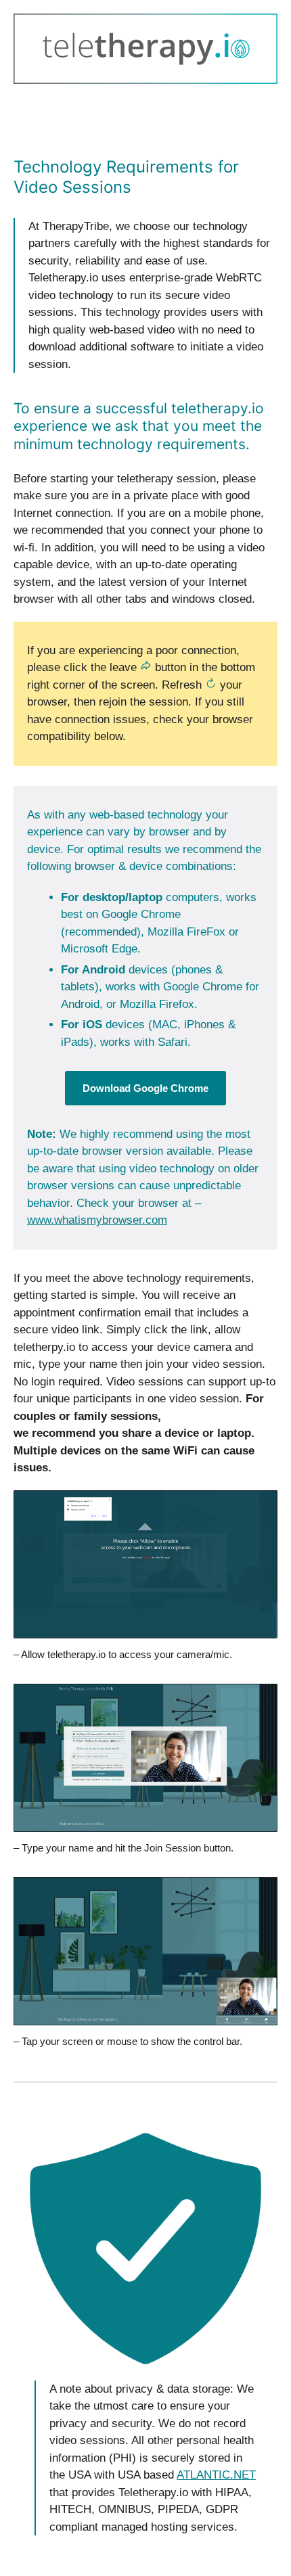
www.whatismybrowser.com (97, 1220)
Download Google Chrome (145, 1088)
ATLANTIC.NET (216, 2475)
